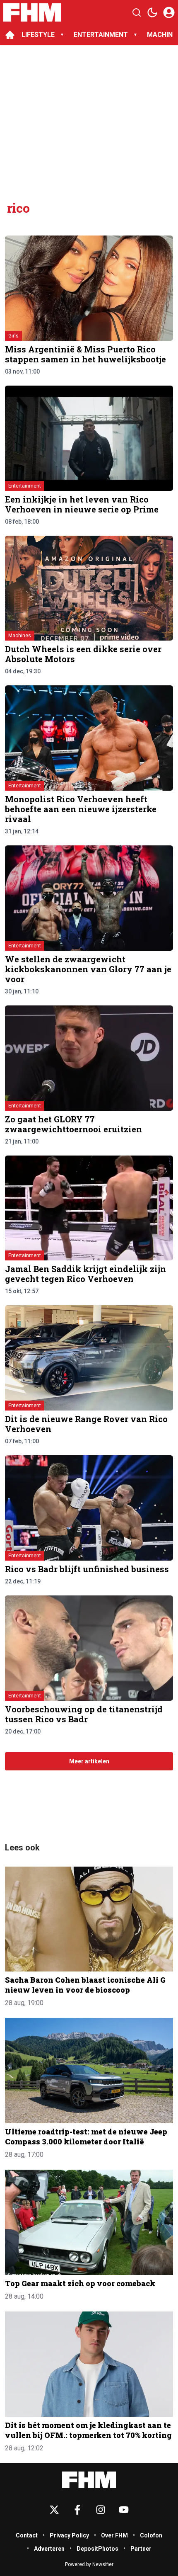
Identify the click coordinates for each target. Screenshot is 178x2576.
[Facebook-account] (77, 2510)
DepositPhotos (97, 2549)
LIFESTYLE (38, 35)
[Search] (137, 12)
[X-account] (54, 2510)
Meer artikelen (89, 1761)
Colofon (151, 2535)
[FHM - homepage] (32, 12)
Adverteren (49, 2549)
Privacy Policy (69, 2535)
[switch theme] (152, 12)
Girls (13, 336)
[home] (10, 35)
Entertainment (25, 486)
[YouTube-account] (124, 2510)
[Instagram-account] (101, 2510)
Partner (141, 2549)
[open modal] (169, 12)
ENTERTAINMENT (101, 35)
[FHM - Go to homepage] (89, 2480)
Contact (27, 2535)
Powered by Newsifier (89, 2564)
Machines (20, 636)
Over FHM (114, 2535)
